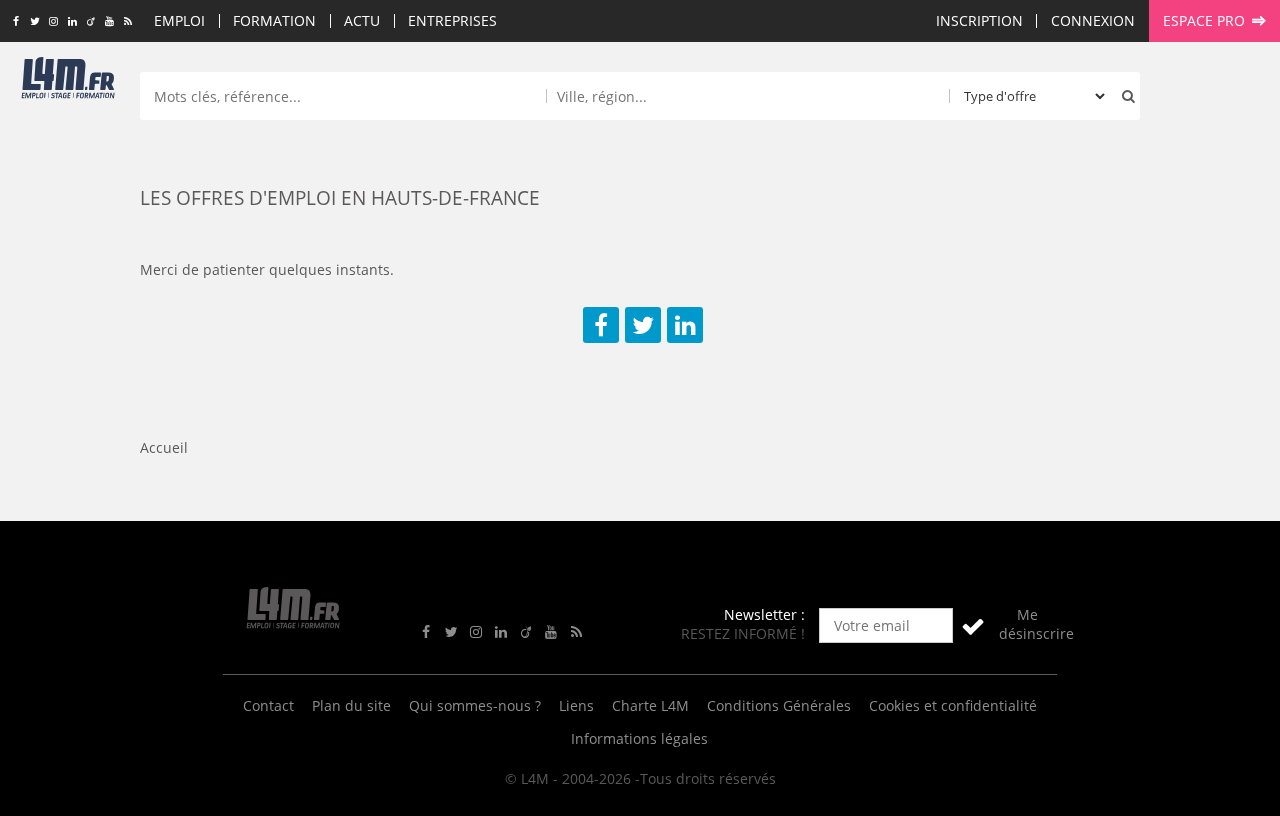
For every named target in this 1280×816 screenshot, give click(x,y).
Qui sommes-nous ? (475, 705)
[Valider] (973, 625)
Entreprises (452, 20)
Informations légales (639, 738)
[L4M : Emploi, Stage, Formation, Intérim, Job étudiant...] (68, 82)
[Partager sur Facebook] (601, 325)
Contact (268, 705)
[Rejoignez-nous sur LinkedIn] (72, 22)
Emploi (179, 20)
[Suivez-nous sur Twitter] (34, 22)
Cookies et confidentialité (953, 705)
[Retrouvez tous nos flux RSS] (128, 22)
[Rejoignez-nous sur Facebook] (15, 22)
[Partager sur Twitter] (643, 325)
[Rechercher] (1124, 96)
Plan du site (351, 705)
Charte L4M (650, 705)
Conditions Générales (779, 705)
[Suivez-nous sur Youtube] (109, 22)
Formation (274, 20)
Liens (576, 705)
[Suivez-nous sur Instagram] (53, 22)
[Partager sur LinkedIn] (685, 325)
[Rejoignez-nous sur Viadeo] (90, 22)
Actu (362, 20)
